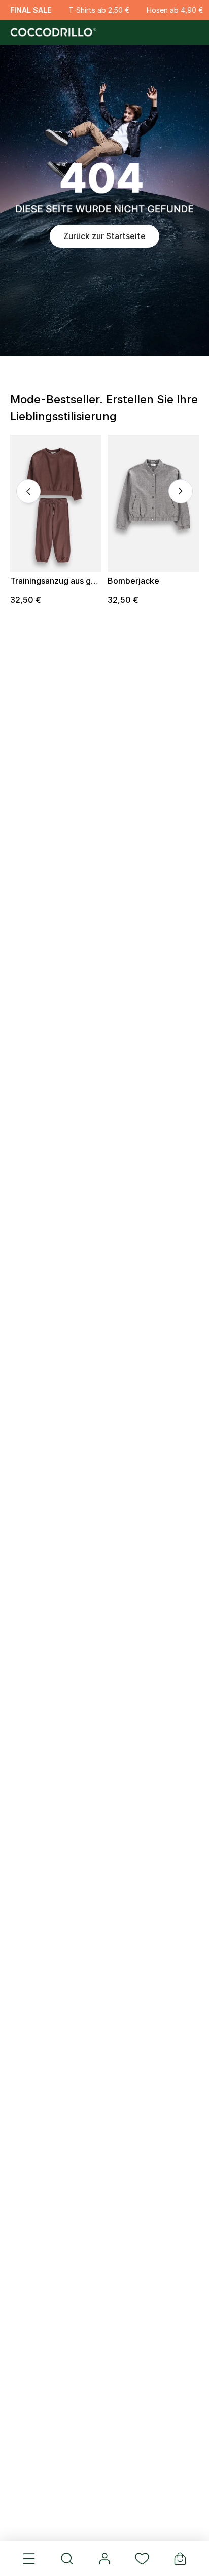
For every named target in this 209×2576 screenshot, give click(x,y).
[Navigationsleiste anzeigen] (29, 2559)
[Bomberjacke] (153, 503)
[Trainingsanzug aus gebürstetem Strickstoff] (56, 503)
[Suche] (66, 2559)
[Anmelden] (104, 2559)
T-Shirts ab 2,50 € (99, 10)
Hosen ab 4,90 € (175, 10)
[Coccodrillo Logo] (52, 32)
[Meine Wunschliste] (142, 2559)
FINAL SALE (31, 10)
